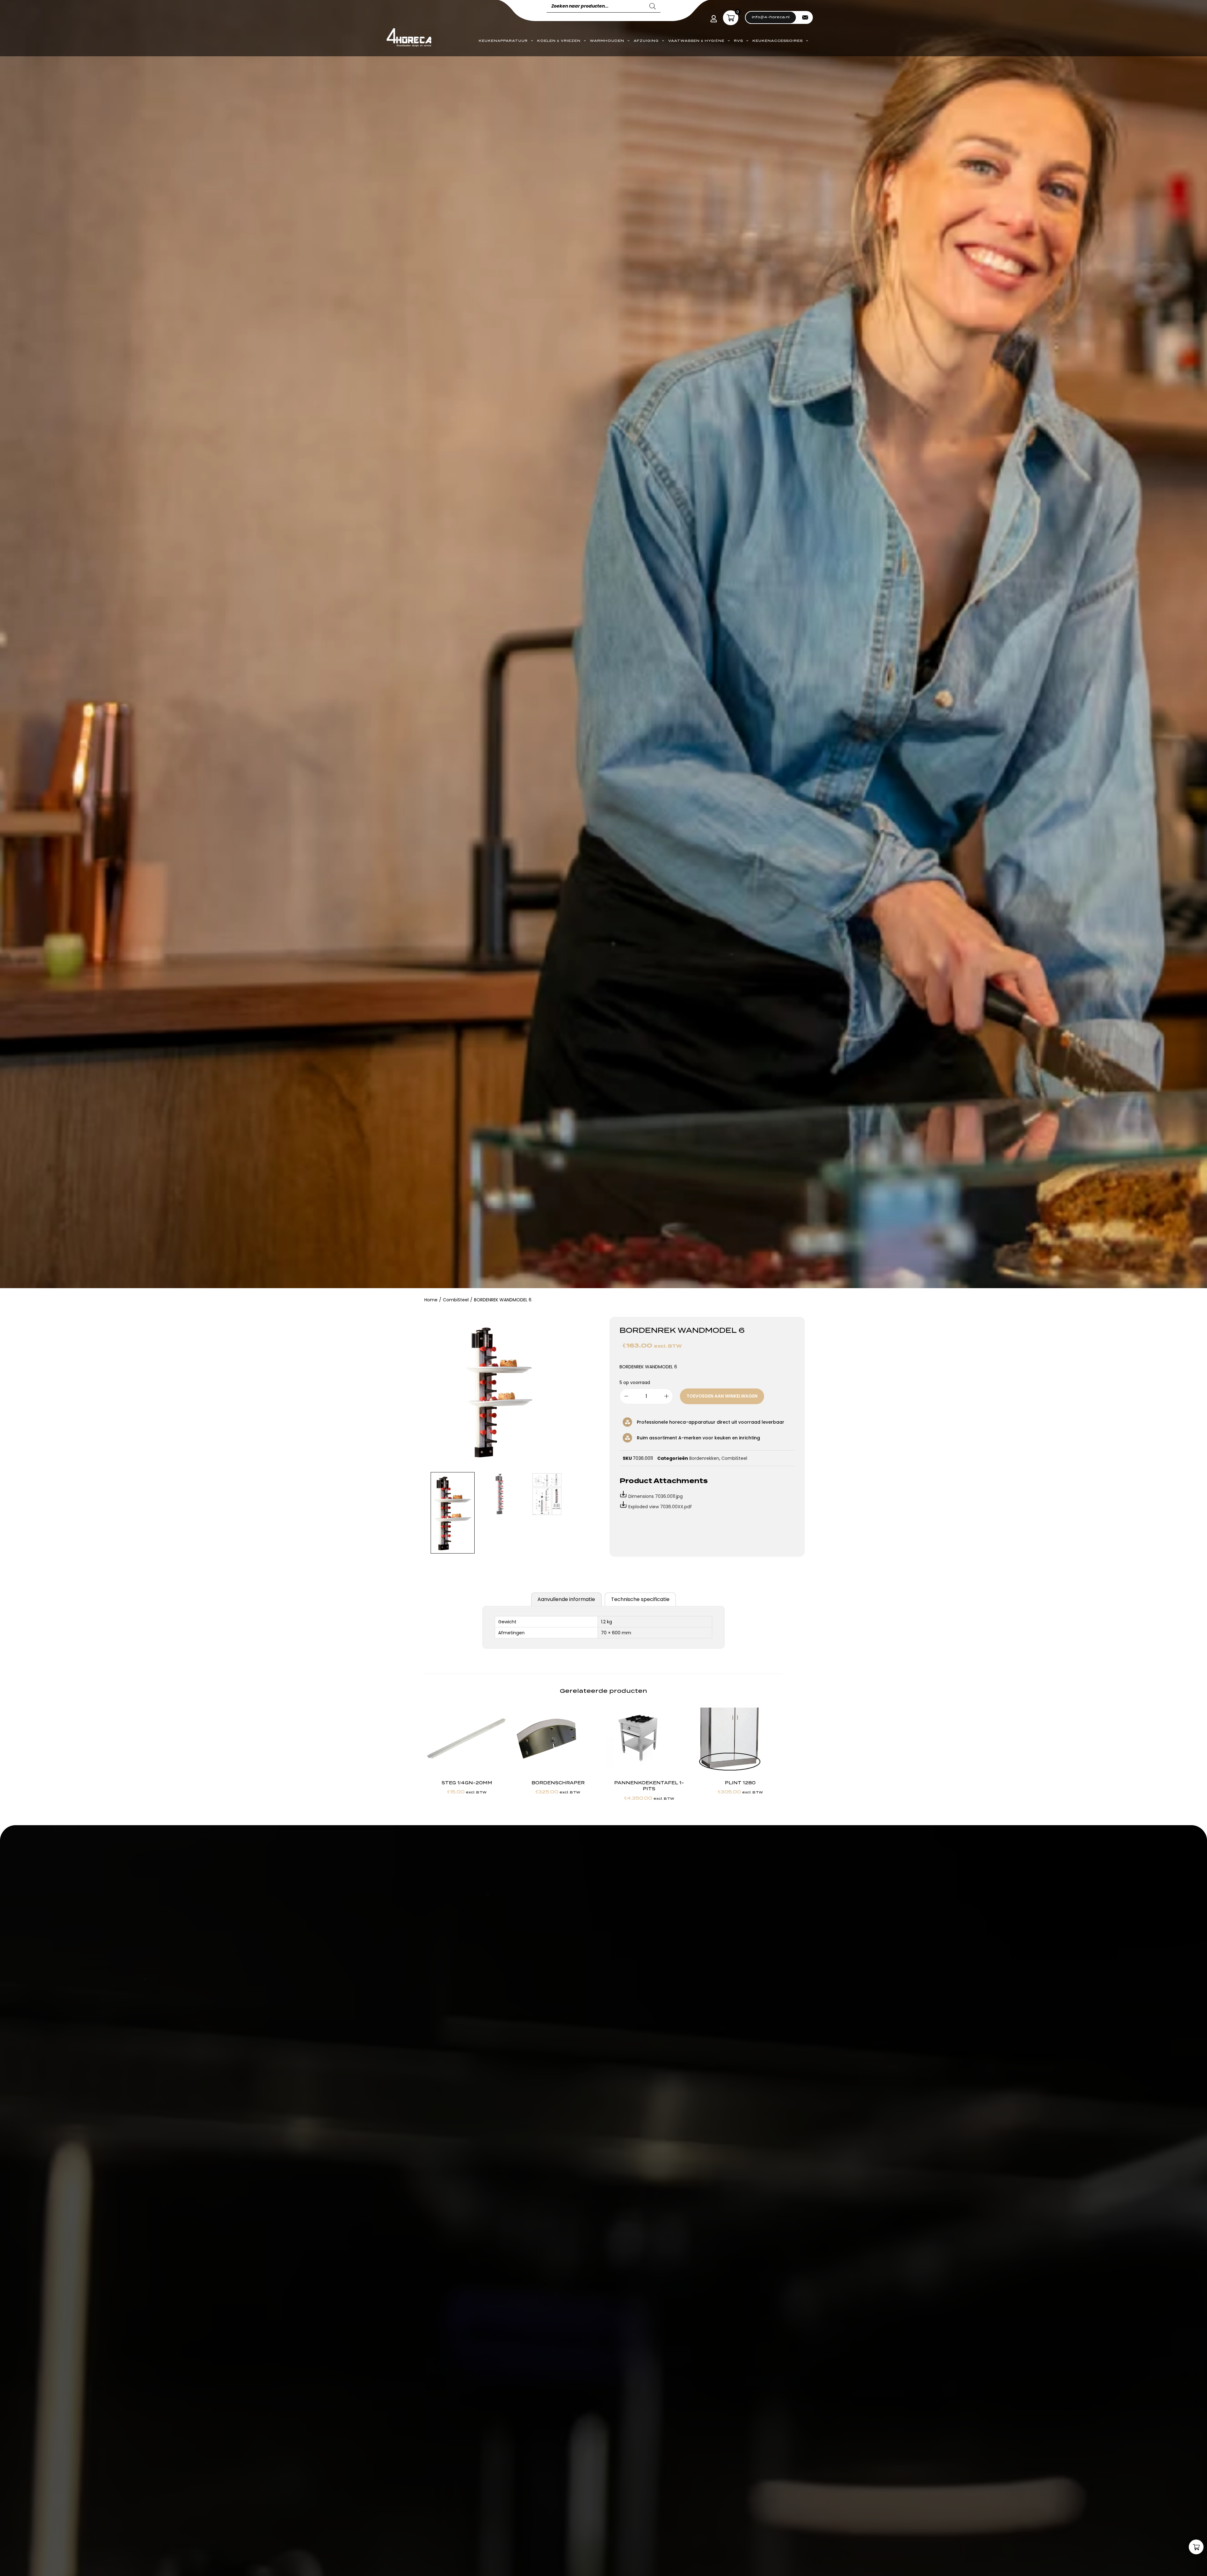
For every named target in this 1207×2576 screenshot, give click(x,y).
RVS (739, 41)
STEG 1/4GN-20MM (467, 1783)
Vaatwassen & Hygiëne (696, 41)
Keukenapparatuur (503, 41)
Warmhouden (607, 41)
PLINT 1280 (740, 1783)
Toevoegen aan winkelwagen (722, 1396)
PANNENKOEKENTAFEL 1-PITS (649, 1786)
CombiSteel (456, 1300)
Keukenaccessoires (778, 41)
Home (431, 1300)
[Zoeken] (653, 6)
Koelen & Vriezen (559, 41)
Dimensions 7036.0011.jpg (656, 1496)
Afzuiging (646, 41)
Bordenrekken (704, 1458)
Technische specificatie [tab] (640, 1599)
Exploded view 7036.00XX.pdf (660, 1507)
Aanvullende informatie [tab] (566, 1599)
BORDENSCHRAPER (558, 1783)
